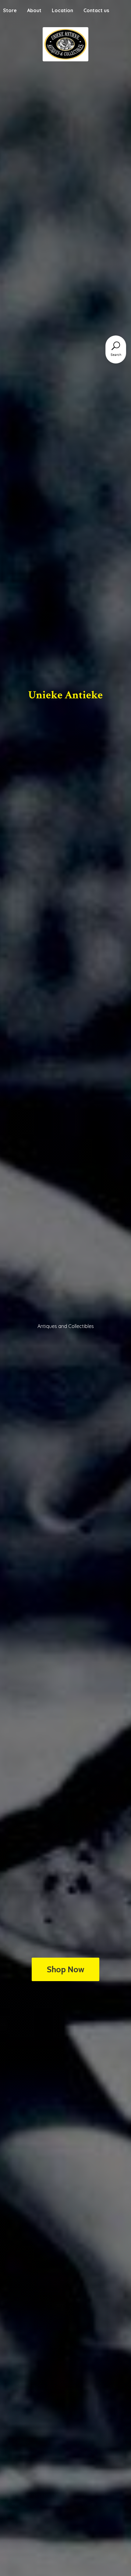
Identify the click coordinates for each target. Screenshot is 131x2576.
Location (62, 10)
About (34, 10)
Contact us (96, 10)
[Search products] (116, 346)
